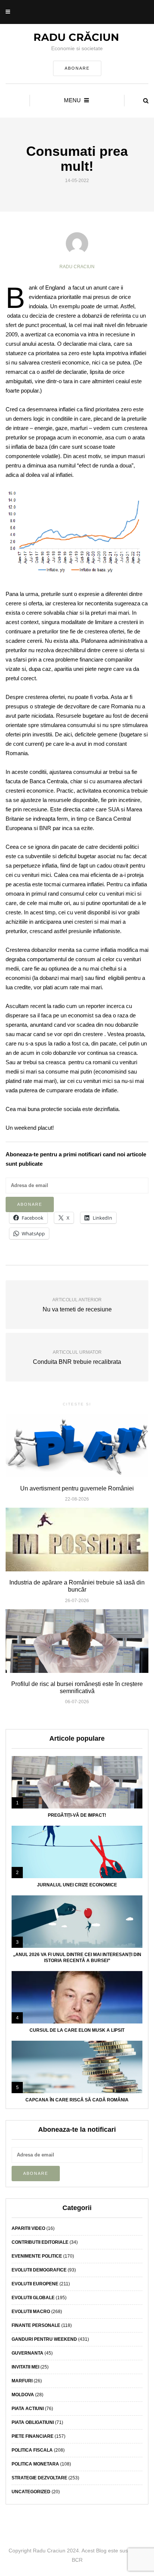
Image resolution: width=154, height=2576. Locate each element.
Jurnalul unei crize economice (77, 1885)
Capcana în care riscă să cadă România (77, 2100)
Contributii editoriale (40, 2242)
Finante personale (36, 2325)
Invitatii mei (25, 2367)
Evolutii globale (33, 2298)
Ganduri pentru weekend (44, 2339)
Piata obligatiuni (33, 2422)
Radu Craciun (77, 267)
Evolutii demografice (39, 2270)
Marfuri (22, 2381)
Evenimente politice (37, 2256)
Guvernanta (27, 2353)
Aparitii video (28, 2228)
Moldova (23, 2395)
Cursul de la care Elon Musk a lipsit (77, 2030)
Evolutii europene (35, 2284)
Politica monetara (35, 2464)
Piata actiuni (28, 2409)
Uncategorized (31, 2492)
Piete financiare (33, 2436)
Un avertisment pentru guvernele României (77, 1488)
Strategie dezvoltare (39, 2478)
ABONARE (77, 68)
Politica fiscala (32, 2450)
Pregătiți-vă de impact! (77, 1815)
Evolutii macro (31, 2312)
